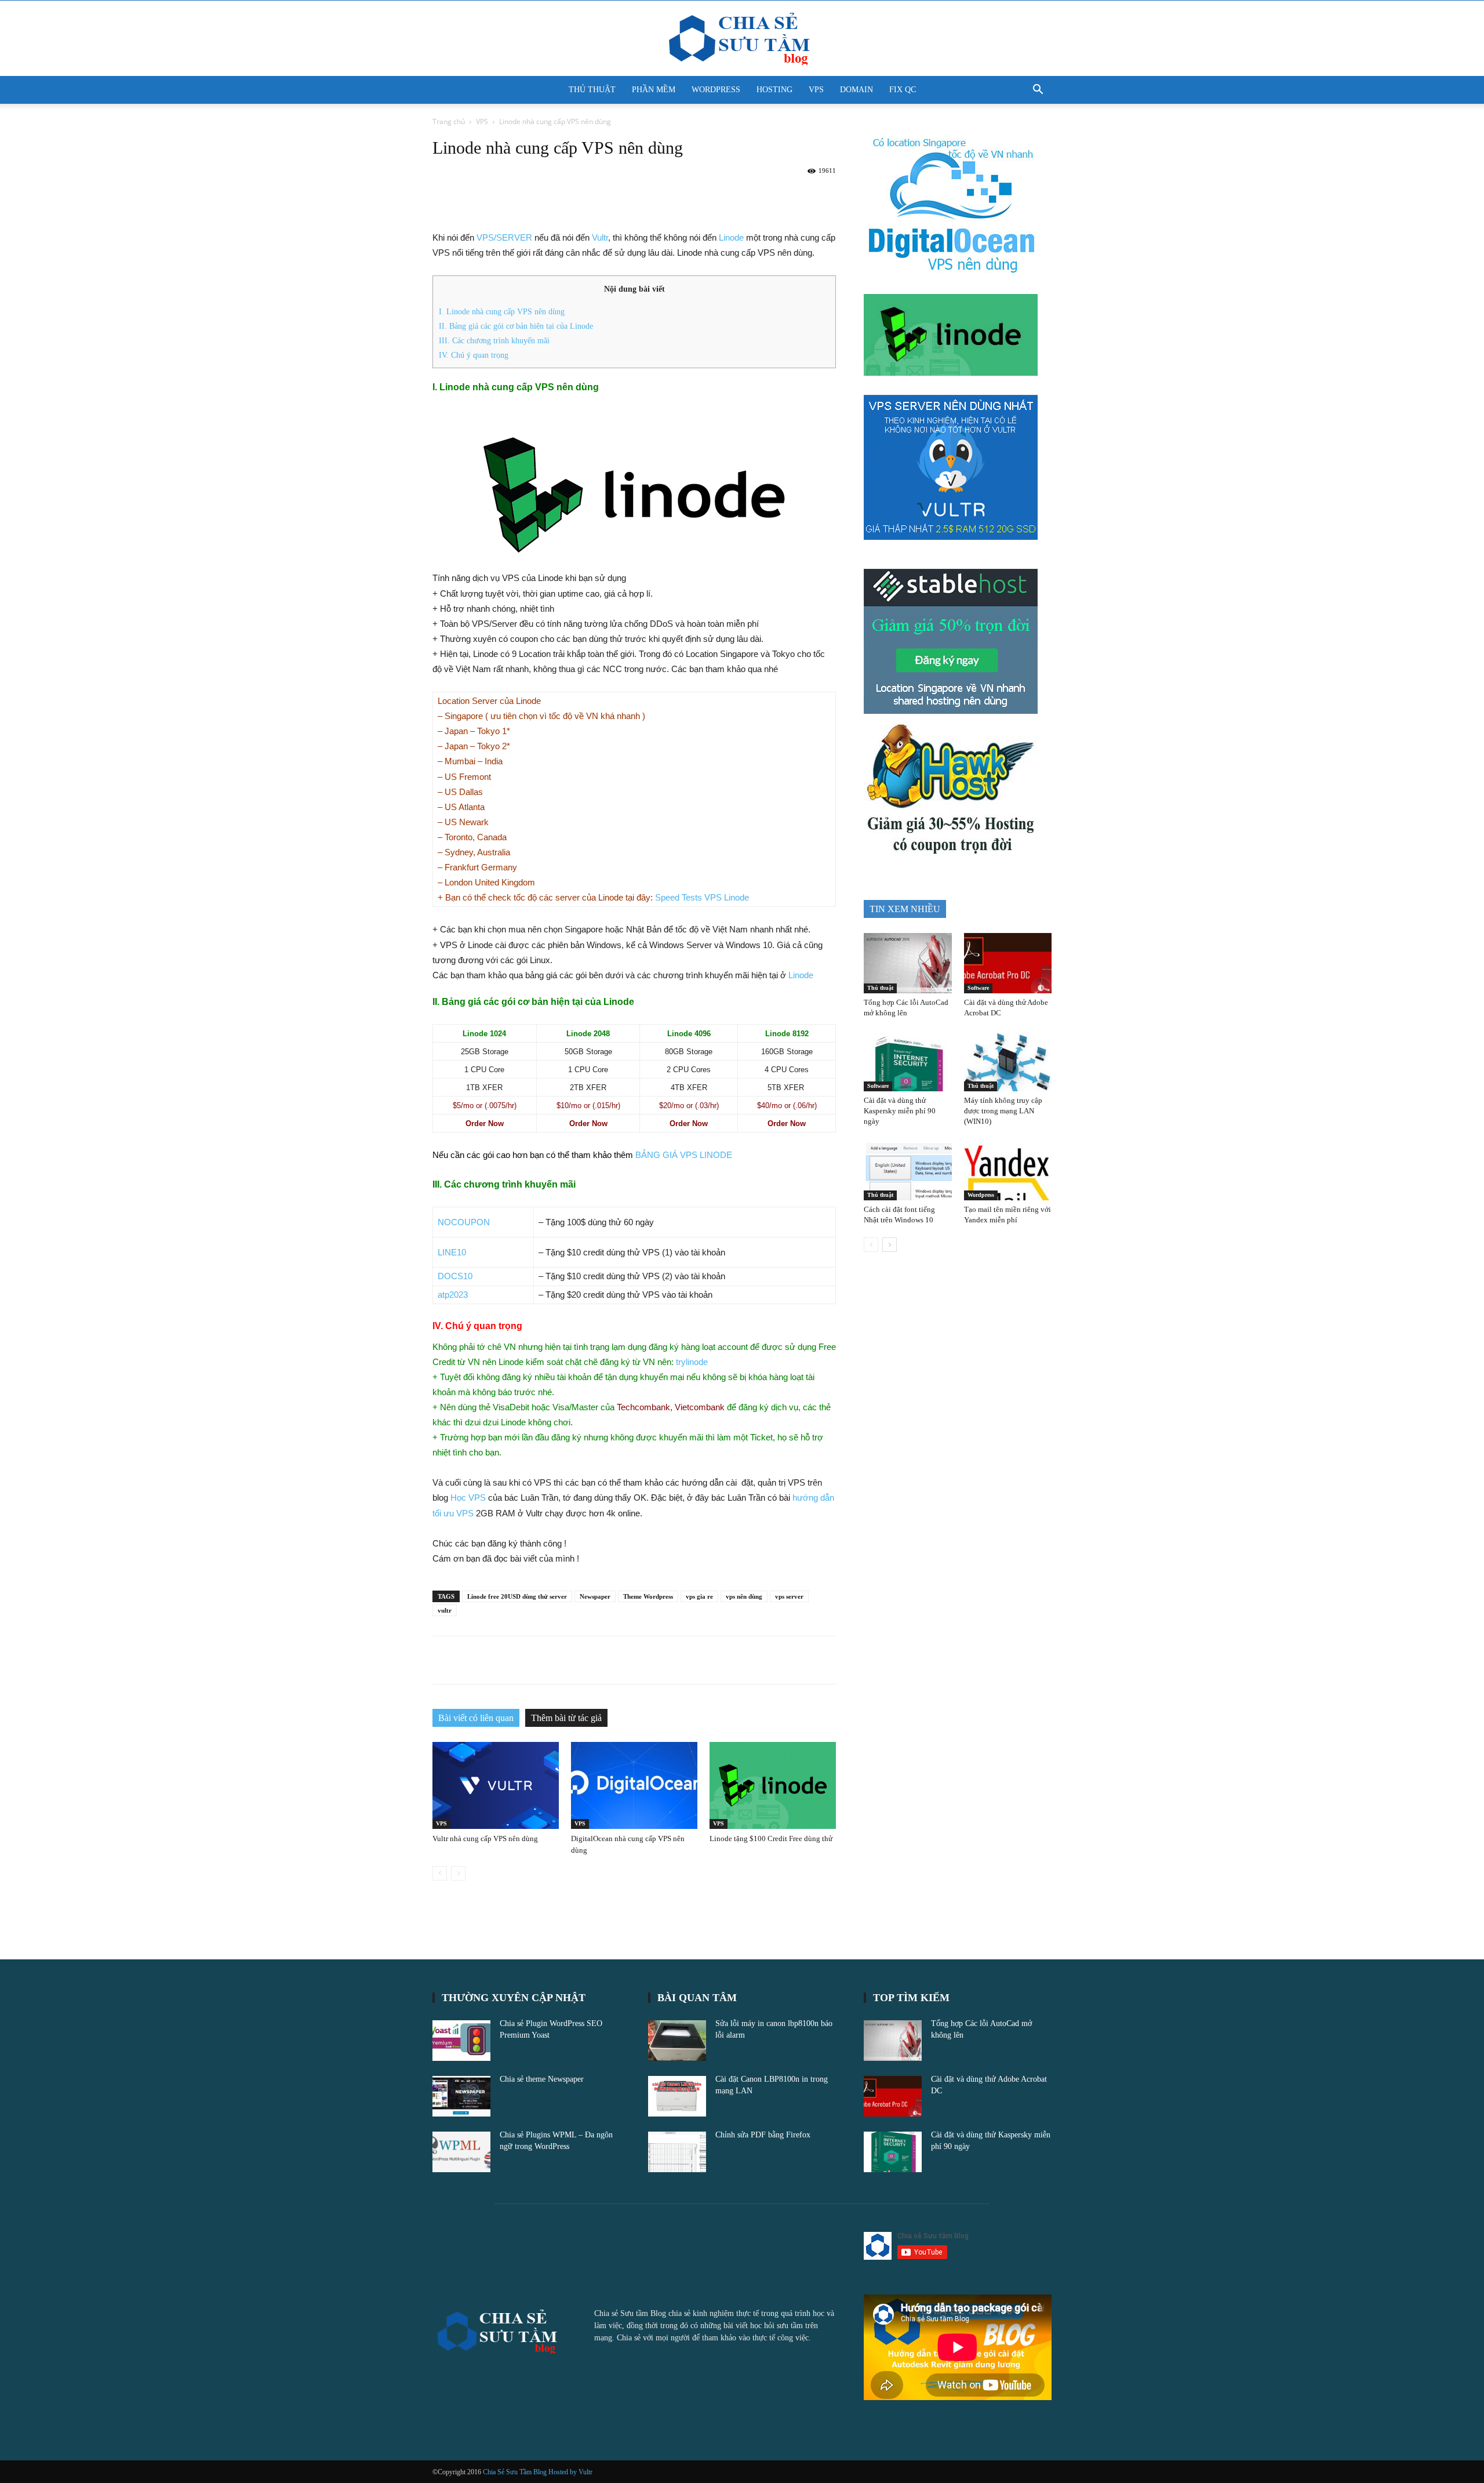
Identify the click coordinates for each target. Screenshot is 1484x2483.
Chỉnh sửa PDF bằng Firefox (763, 2135)
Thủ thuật (592, 90)
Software (978, 988)
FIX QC (903, 90)
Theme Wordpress (648, 1596)
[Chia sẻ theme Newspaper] (461, 2096)
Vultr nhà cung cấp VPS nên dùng (485, 1838)
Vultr (600, 237)
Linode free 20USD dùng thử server (517, 1596)
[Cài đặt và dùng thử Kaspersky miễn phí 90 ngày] (908, 1061)
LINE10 (452, 1252)
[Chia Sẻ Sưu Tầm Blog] (742, 39)
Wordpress (981, 1195)
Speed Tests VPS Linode (702, 897)
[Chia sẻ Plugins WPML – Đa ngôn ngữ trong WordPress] (461, 2152)
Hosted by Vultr (570, 2472)
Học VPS (468, 1498)
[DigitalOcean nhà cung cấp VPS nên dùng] (634, 1785)
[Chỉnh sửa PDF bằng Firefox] (677, 2152)
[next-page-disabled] (458, 1873)
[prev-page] (440, 1873)
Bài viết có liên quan (476, 1718)
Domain (856, 90)
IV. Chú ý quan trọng (474, 355)
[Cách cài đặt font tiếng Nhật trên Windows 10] (908, 1170)
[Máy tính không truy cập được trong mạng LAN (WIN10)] (1008, 1061)
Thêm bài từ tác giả (566, 1718)
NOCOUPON (464, 1222)
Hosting (774, 90)
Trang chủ (449, 121)
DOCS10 (455, 1276)
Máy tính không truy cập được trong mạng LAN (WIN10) (1003, 1111)
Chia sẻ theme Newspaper (542, 2079)
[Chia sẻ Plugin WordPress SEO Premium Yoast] (461, 2041)
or (485, 1106)
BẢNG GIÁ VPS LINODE (684, 1155)
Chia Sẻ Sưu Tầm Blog (516, 2472)
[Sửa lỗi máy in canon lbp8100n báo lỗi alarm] (677, 2041)
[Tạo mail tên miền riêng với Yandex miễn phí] (1008, 1170)
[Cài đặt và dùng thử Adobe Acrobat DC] (1008, 963)
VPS (816, 90)
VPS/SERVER (504, 237)
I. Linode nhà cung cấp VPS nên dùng (502, 311)
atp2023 (453, 1295)
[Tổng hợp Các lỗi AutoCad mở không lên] (908, 963)
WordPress (716, 90)
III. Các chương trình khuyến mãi (494, 340)
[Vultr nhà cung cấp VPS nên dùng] (496, 1785)
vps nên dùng (744, 1596)
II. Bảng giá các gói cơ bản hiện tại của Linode (516, 326)
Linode (731, 237)
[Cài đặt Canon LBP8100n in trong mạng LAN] (677, 2096)
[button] (1038, 91)
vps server (789, 1596)
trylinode (692, 1362)
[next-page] (890, 1245)
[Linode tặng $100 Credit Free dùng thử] (773, 1785)
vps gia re (699, 1596)
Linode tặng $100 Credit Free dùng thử (771, 1838)
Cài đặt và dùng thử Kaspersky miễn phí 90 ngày (900, 1111)
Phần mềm (654, 90)
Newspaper (595, 1596)
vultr (445, 1610)
